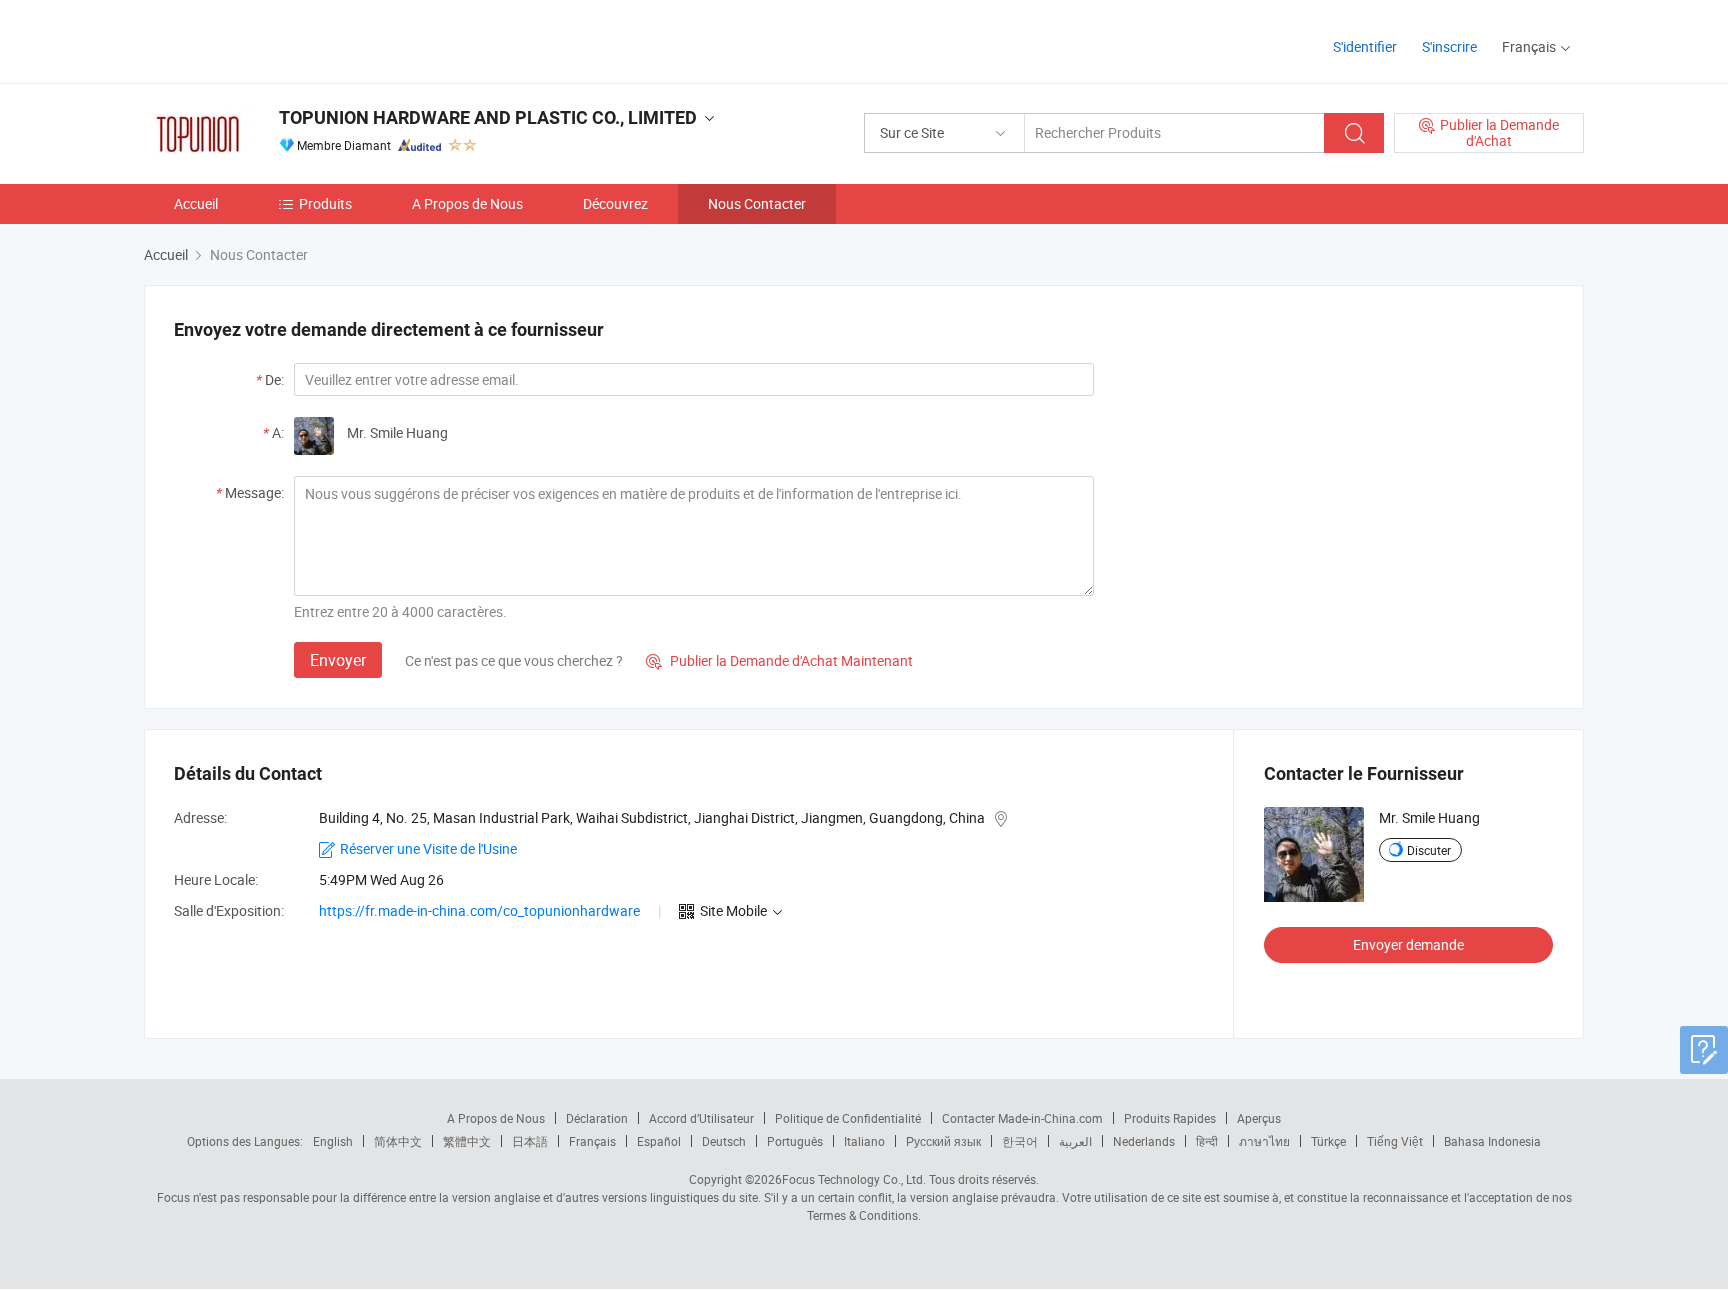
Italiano (864, 1141)
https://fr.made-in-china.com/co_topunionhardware (479, 910)
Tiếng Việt (1395, 1141)
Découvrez (615, 203)
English (333, 1141)
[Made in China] (272, 39)
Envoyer (338, 660)
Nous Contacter (757, 203)
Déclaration (597, 1118)
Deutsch (724, 1141)
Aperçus (1259, 1118)
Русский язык (943, 1141)
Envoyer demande (1408, 944)
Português (795, 1141)
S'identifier (1365, 46)
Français (592, 1141)
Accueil (196, 203)
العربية (1075, 1141)
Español (659, 1141)
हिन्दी (1207, 1141)
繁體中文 (467, 1141)
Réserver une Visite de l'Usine (428, 848)
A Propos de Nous (467, 203)
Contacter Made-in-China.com (1022, 1118)
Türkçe (1328, 1141)
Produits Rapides (1170, 1118)
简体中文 (398, 1141)
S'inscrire (1449, 46)
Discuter (1429, 850)
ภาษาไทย (1264, 1141)
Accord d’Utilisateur (701, 1118)
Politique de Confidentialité (848, 1118)
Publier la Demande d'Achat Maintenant (779, 660)
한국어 (1020, 1141)
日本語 (530, 1141)
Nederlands (1144, 1141)
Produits (325, 203)
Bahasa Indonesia (1492, 1141)
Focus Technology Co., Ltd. (854, 1179)
